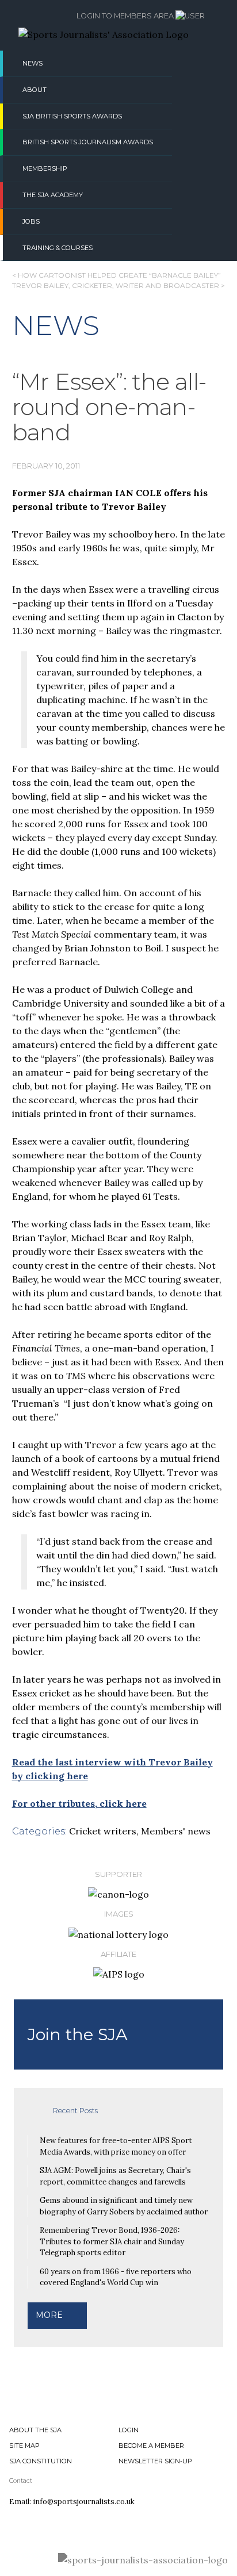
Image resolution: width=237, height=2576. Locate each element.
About (35, 90)
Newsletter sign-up (155, 2461)
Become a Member (151, 2446)
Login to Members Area (126, 16)
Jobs (31, 221)
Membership (45, 168)
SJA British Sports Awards (72, 116)
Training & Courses (58, 248)
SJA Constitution (41, 2461)
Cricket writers (103, 1831)
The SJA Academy (53, 195)
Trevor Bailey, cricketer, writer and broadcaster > (118, 285)
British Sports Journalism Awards (88, 142)
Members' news (176, 1831)
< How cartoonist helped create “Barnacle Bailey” (116, 275)
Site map (24, 2446)
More (49, 2315)
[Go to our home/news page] (104, 34)
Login (129, 2430)
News (33, 63)
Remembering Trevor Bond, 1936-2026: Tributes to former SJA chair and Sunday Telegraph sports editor (112, 2241)
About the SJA (35, 2430)
